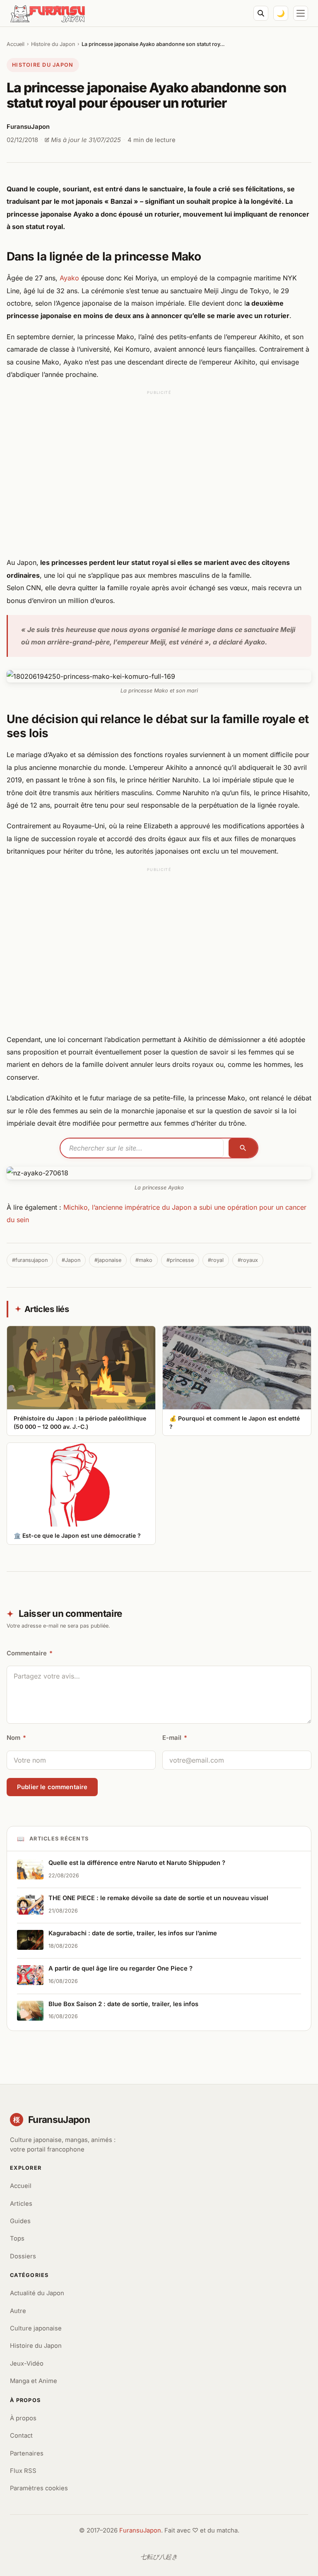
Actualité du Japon (37, 2293)
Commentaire (30, 1653)
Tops (17, 2238)
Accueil (16, 44)
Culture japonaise (36, 2328)
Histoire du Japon (53, 44)
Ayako (70, 278)
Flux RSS (23, 2471)
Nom (16, 1738)
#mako (144, 1260)
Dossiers (23, 2256)
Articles (21, 2204)
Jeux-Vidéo (27, 2364)
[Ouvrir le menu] (301, 13)
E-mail (175, 1738)
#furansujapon (30, 1260)
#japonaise (108, 1260)
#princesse (180, 1260)
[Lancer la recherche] (243, 1148)
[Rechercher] (261, 13)
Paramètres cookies (39, 2488)
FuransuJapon (140, 2530)
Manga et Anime (34, 2381)
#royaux (248, 1260)
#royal (216, 1260)
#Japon (71, 1260)
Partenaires (27, 2453)
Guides (20, 2221)
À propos (23, 2418)
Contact (21, 2436)
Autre (18, 2311)
